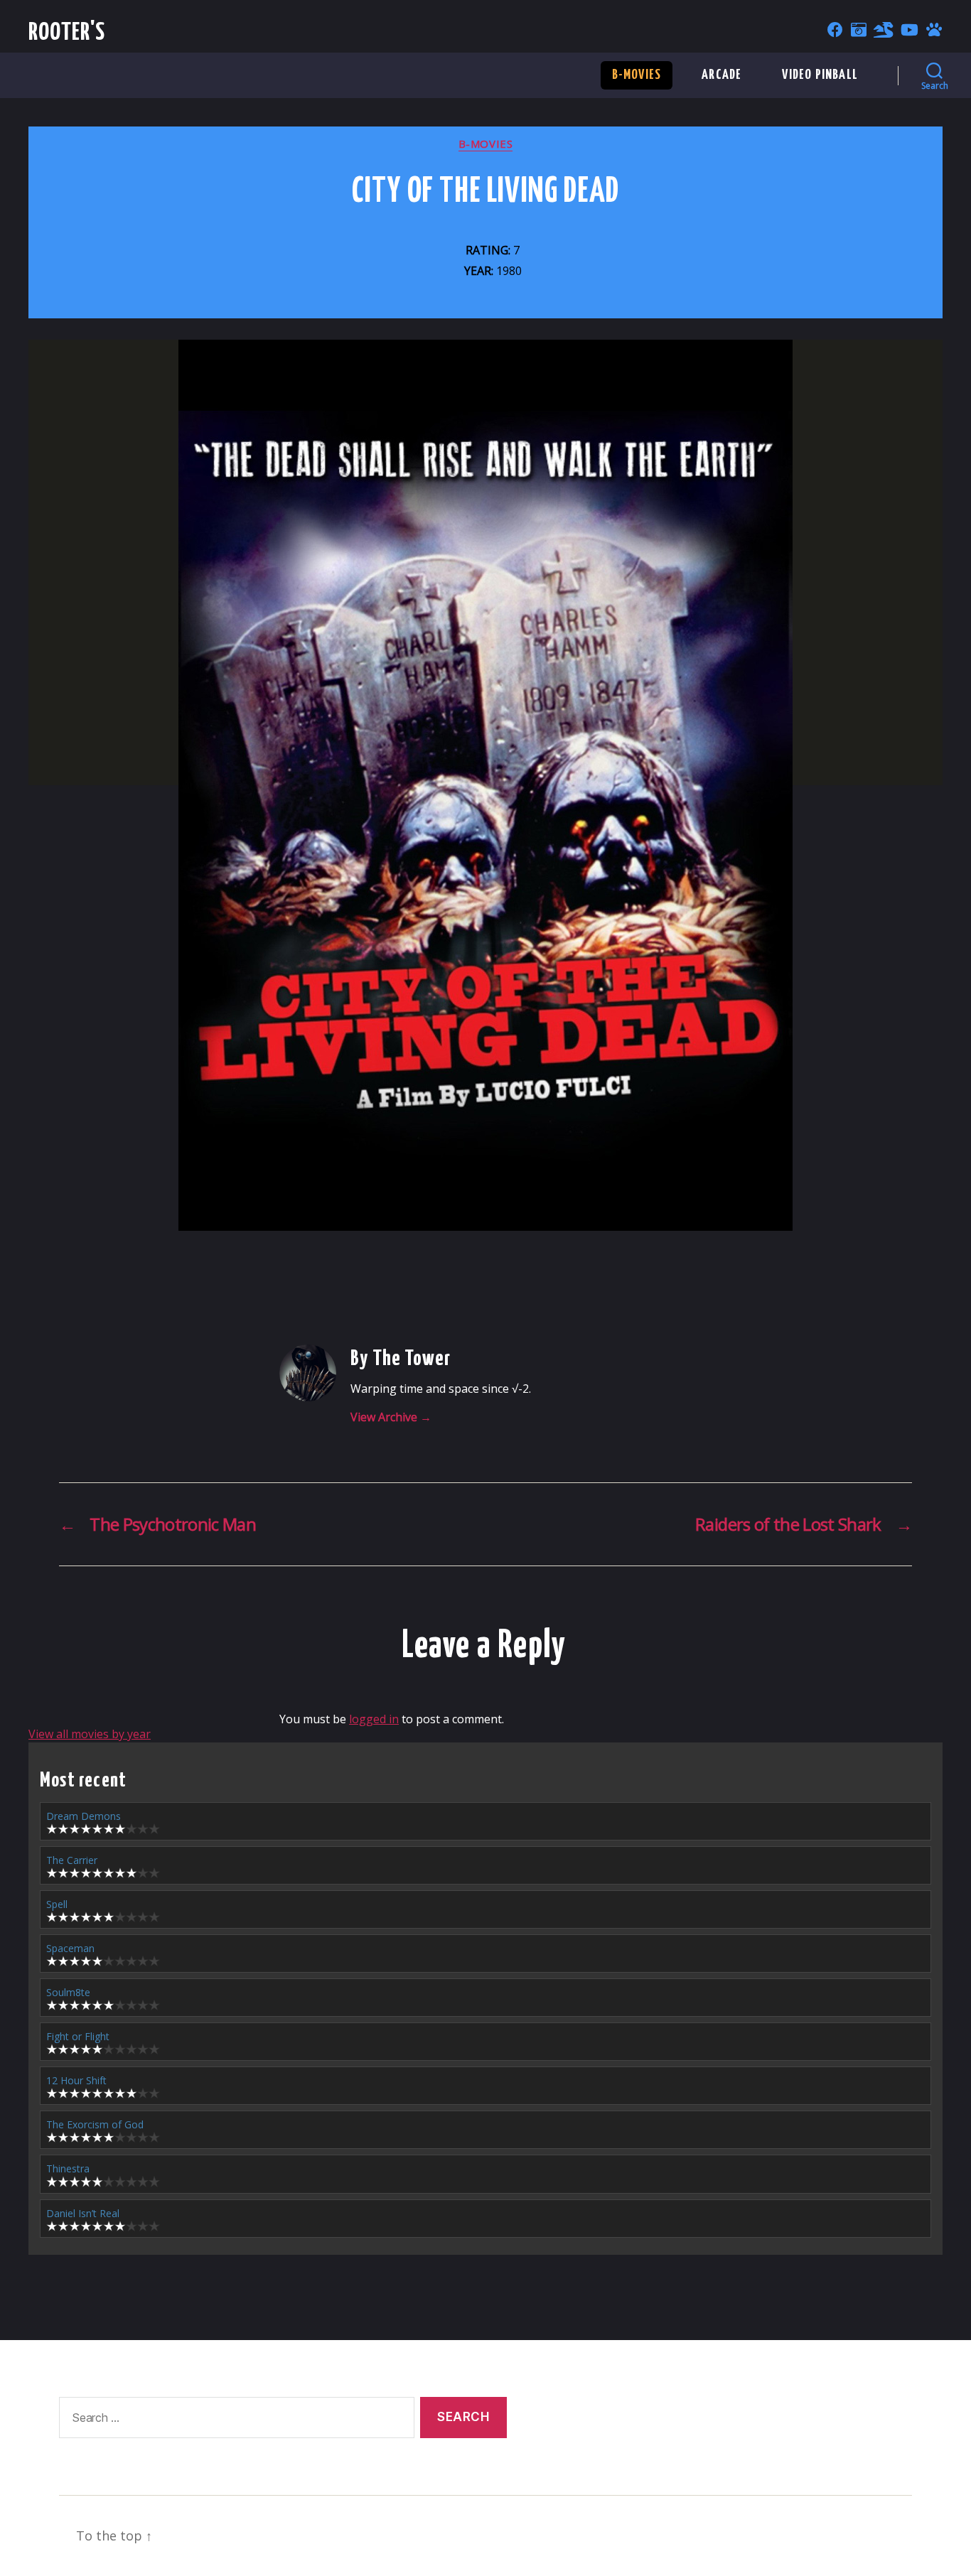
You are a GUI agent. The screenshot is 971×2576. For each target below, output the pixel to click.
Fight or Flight (78, 2036)
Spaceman (70, 1948)
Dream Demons (84, 1816)
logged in (374, 1719)
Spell (57, 1904)
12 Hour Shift (76, 2080)
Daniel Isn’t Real (83, 2213)
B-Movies (637, 75)
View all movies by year (90, 1734)
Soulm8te (68, 1992)
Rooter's (67, 33)
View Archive (391, 1417)
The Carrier (72, 1860)
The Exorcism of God (95, 2124)
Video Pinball (820, 75)
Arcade (721, 75)
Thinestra (68, 2168)
